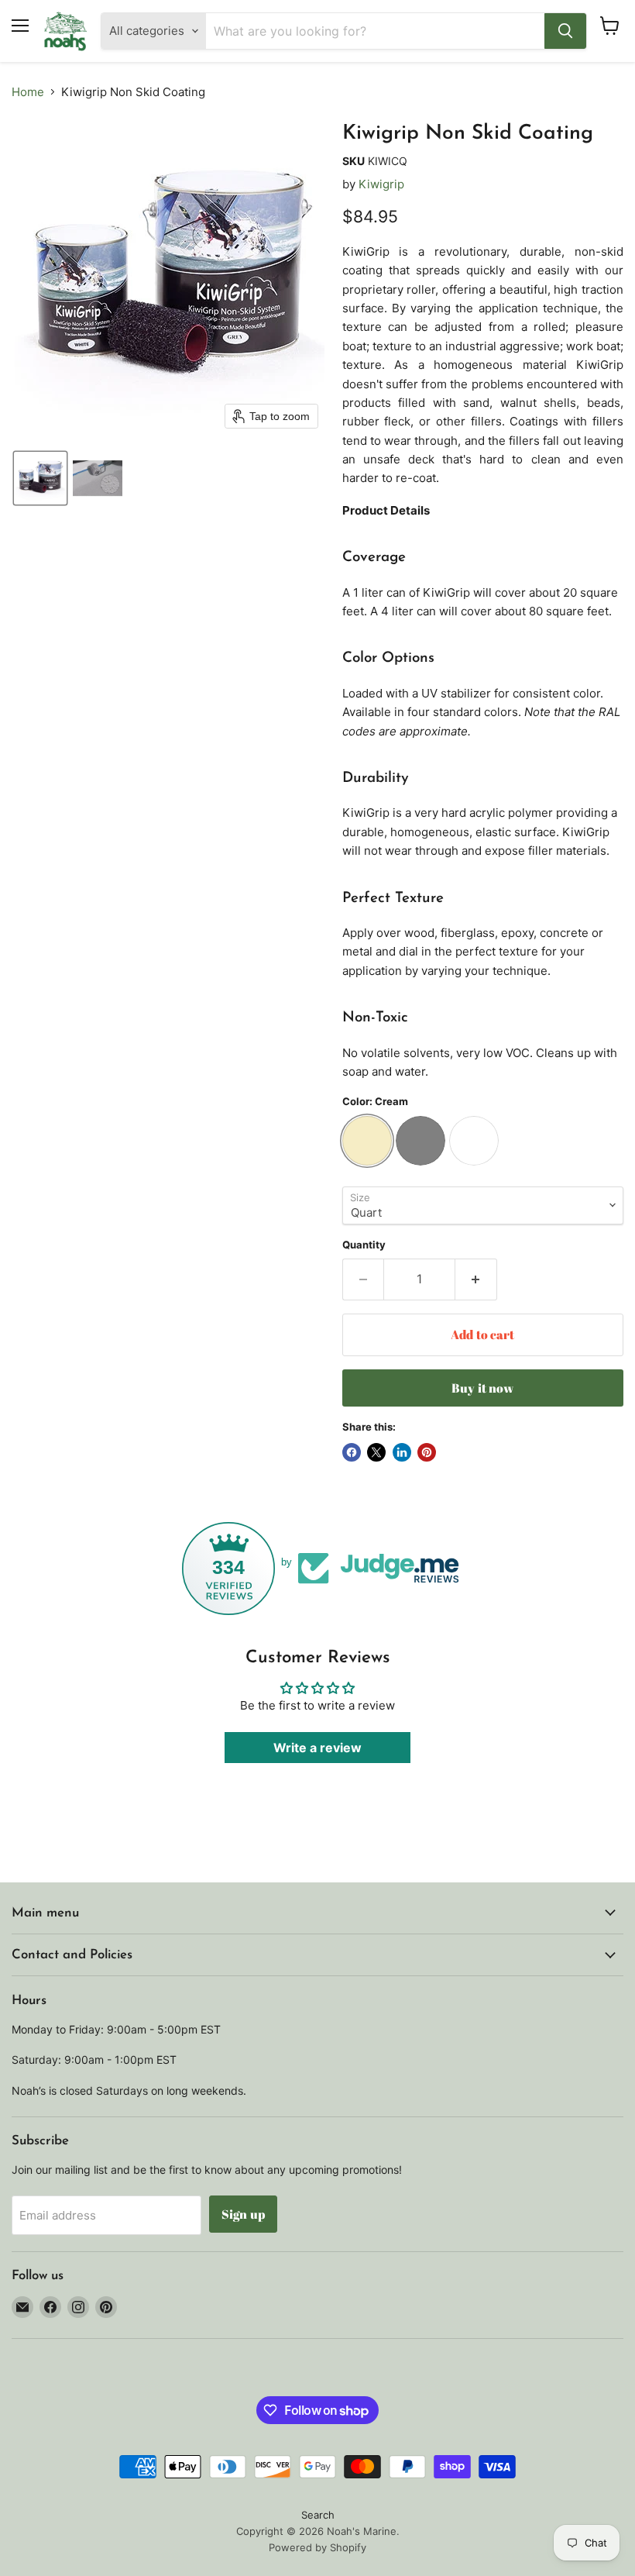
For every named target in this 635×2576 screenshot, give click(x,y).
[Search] (565, 31)
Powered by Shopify (317, 2547)
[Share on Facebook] (352, 1452)
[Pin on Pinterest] (427, 1452)
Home (28, 92)
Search (318, 2515)
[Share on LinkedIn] (402, 1452)
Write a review (317, 1748)
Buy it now (483, 1388)
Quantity (364, 1245)
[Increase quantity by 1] (476, 1279)
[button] (40, 478)
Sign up (243, 2214)
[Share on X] (376, 1452)
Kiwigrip (381, 184)
